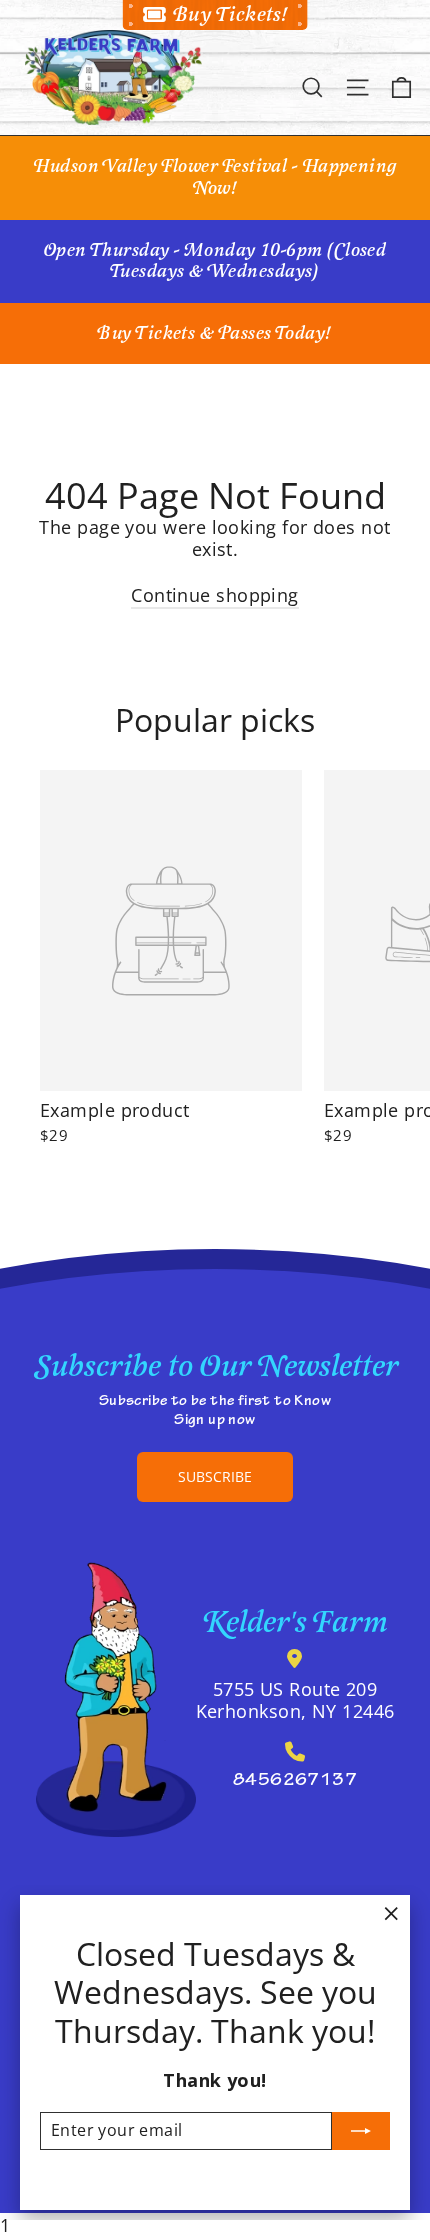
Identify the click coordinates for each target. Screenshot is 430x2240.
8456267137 (295, 1782)
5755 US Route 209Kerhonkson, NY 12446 (295, 1700)
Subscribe (215, 1476)
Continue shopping (215, 595)
